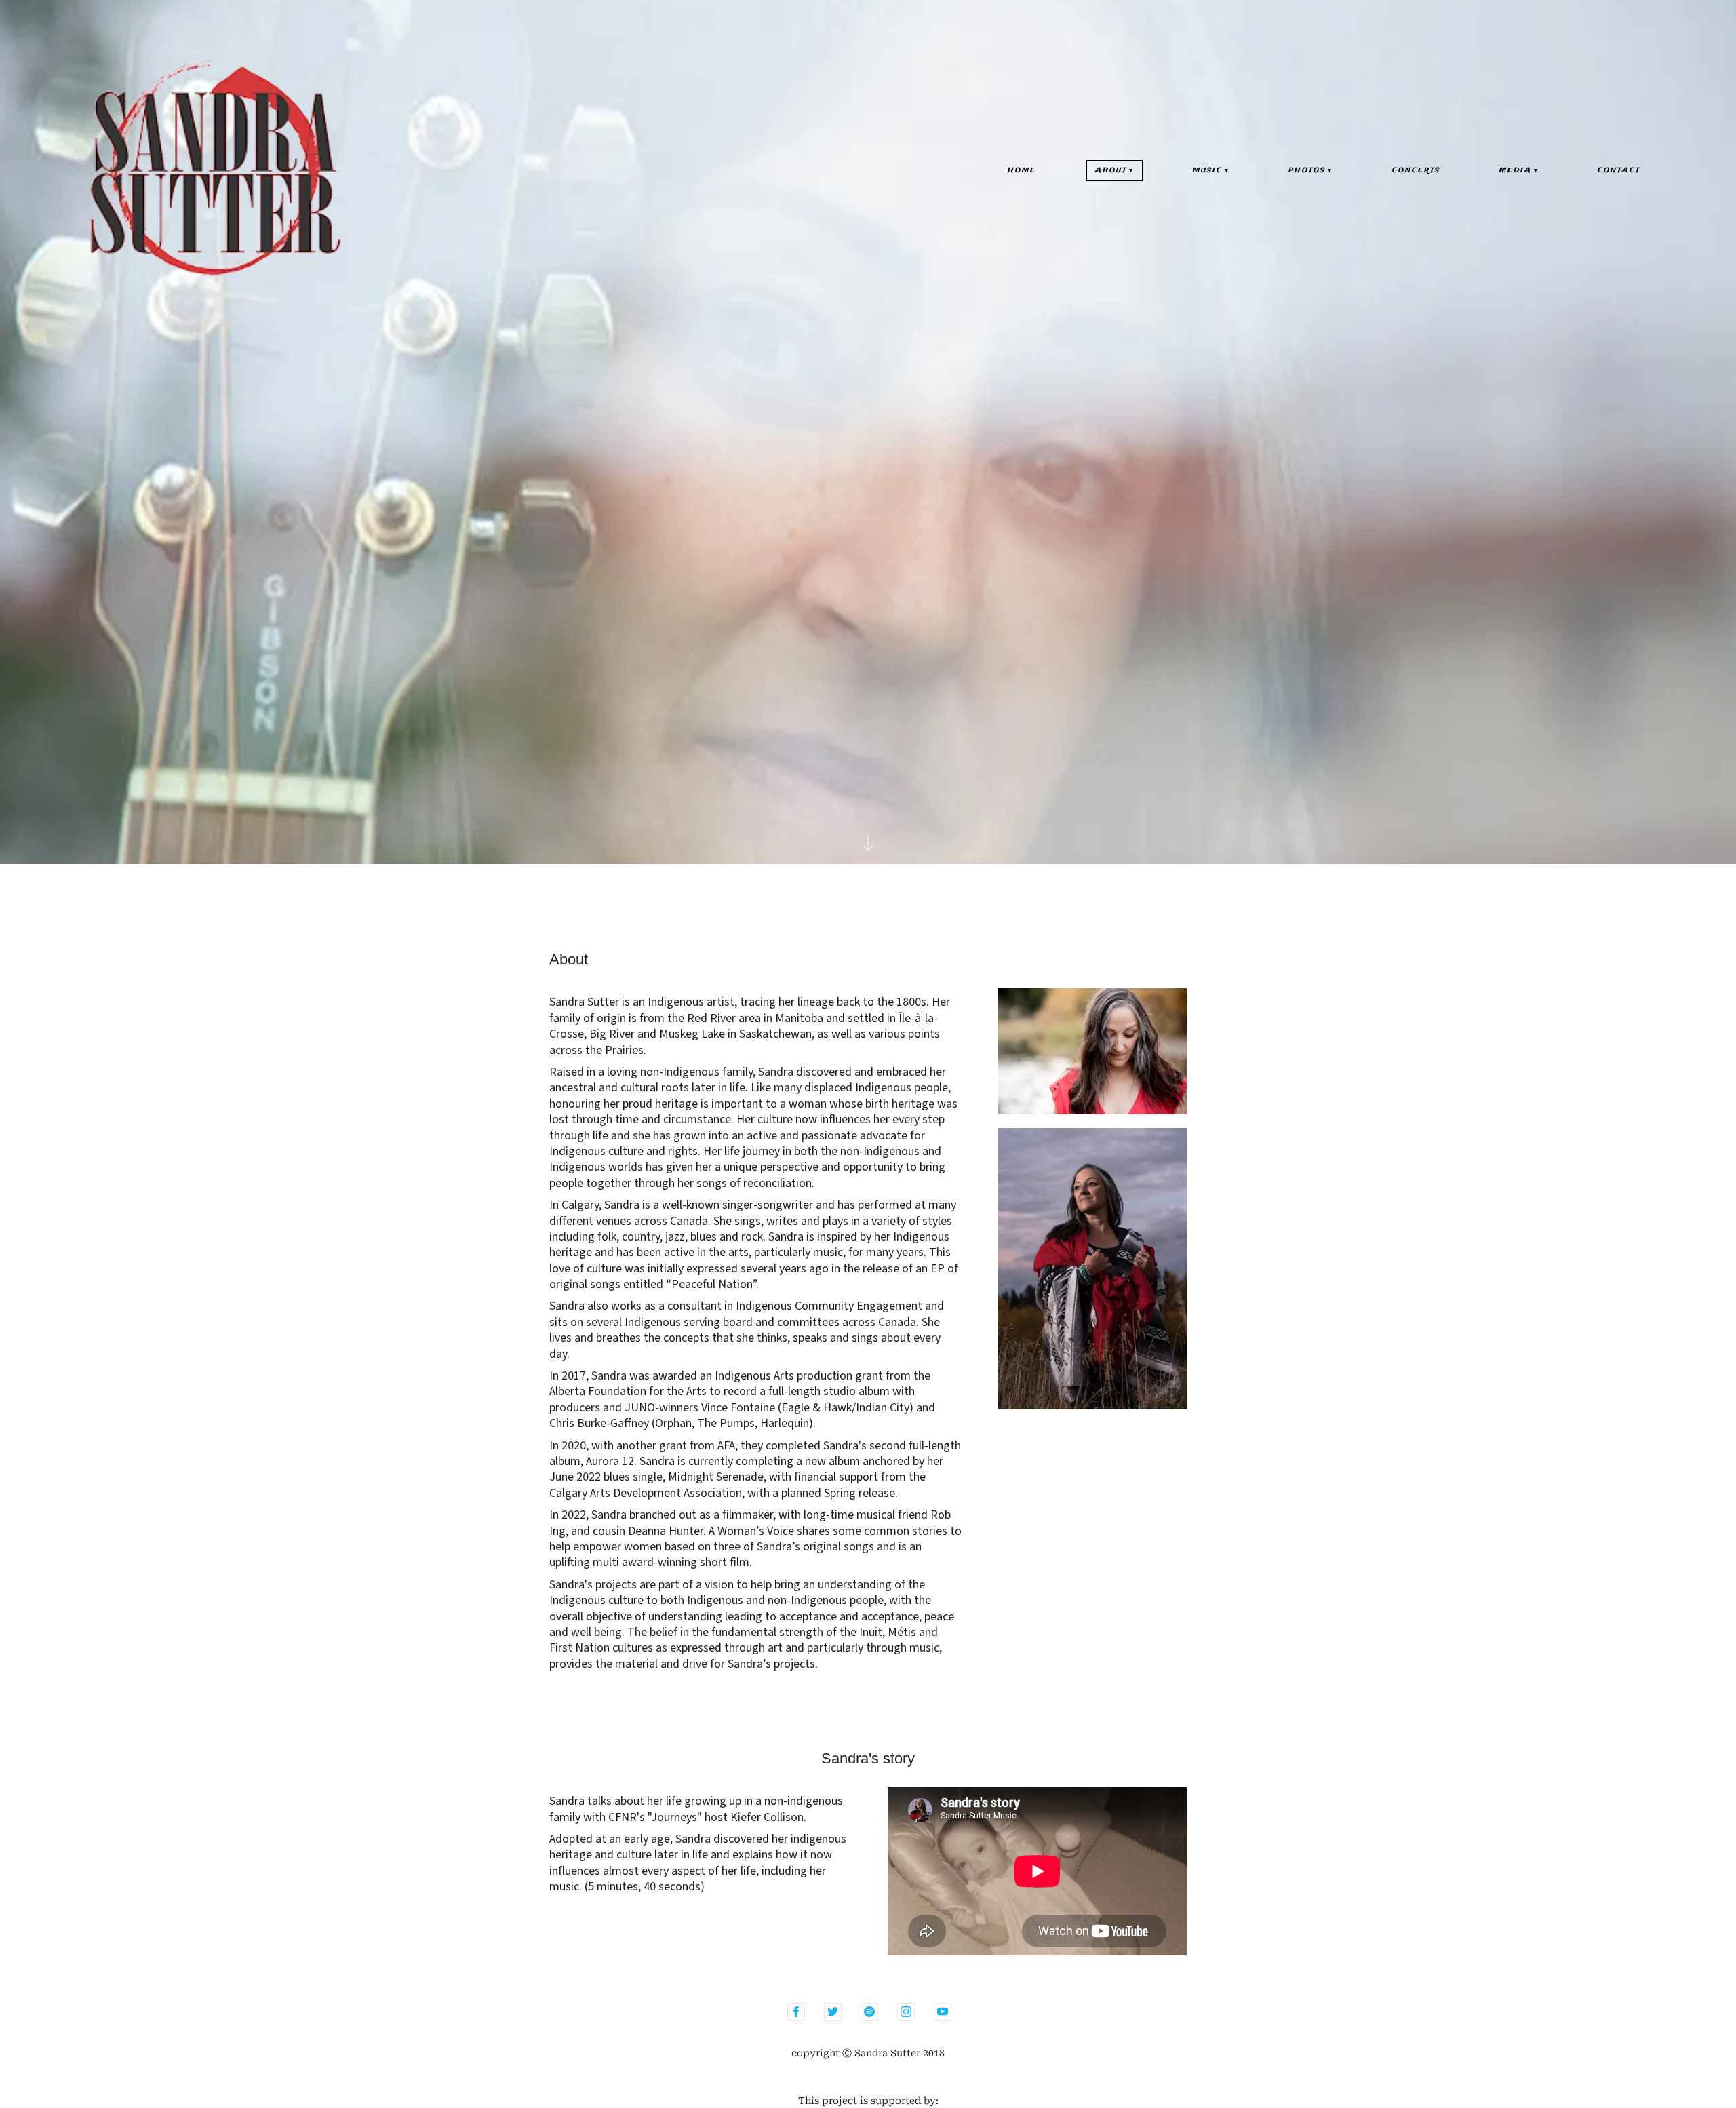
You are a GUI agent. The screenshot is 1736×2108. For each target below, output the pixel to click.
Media (1516, 171)
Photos (1307, 171)
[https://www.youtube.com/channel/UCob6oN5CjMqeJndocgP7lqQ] (943, 2012)
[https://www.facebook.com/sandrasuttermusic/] (796, 2012)
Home (1022, 171)
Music (1208, 171)
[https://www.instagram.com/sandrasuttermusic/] (906, 2012)
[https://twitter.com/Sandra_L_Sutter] (833, 2012)
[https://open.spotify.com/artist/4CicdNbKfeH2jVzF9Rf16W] (869, 2012)
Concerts (1416, 171)
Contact (1619, 171)
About (1111, 171)
